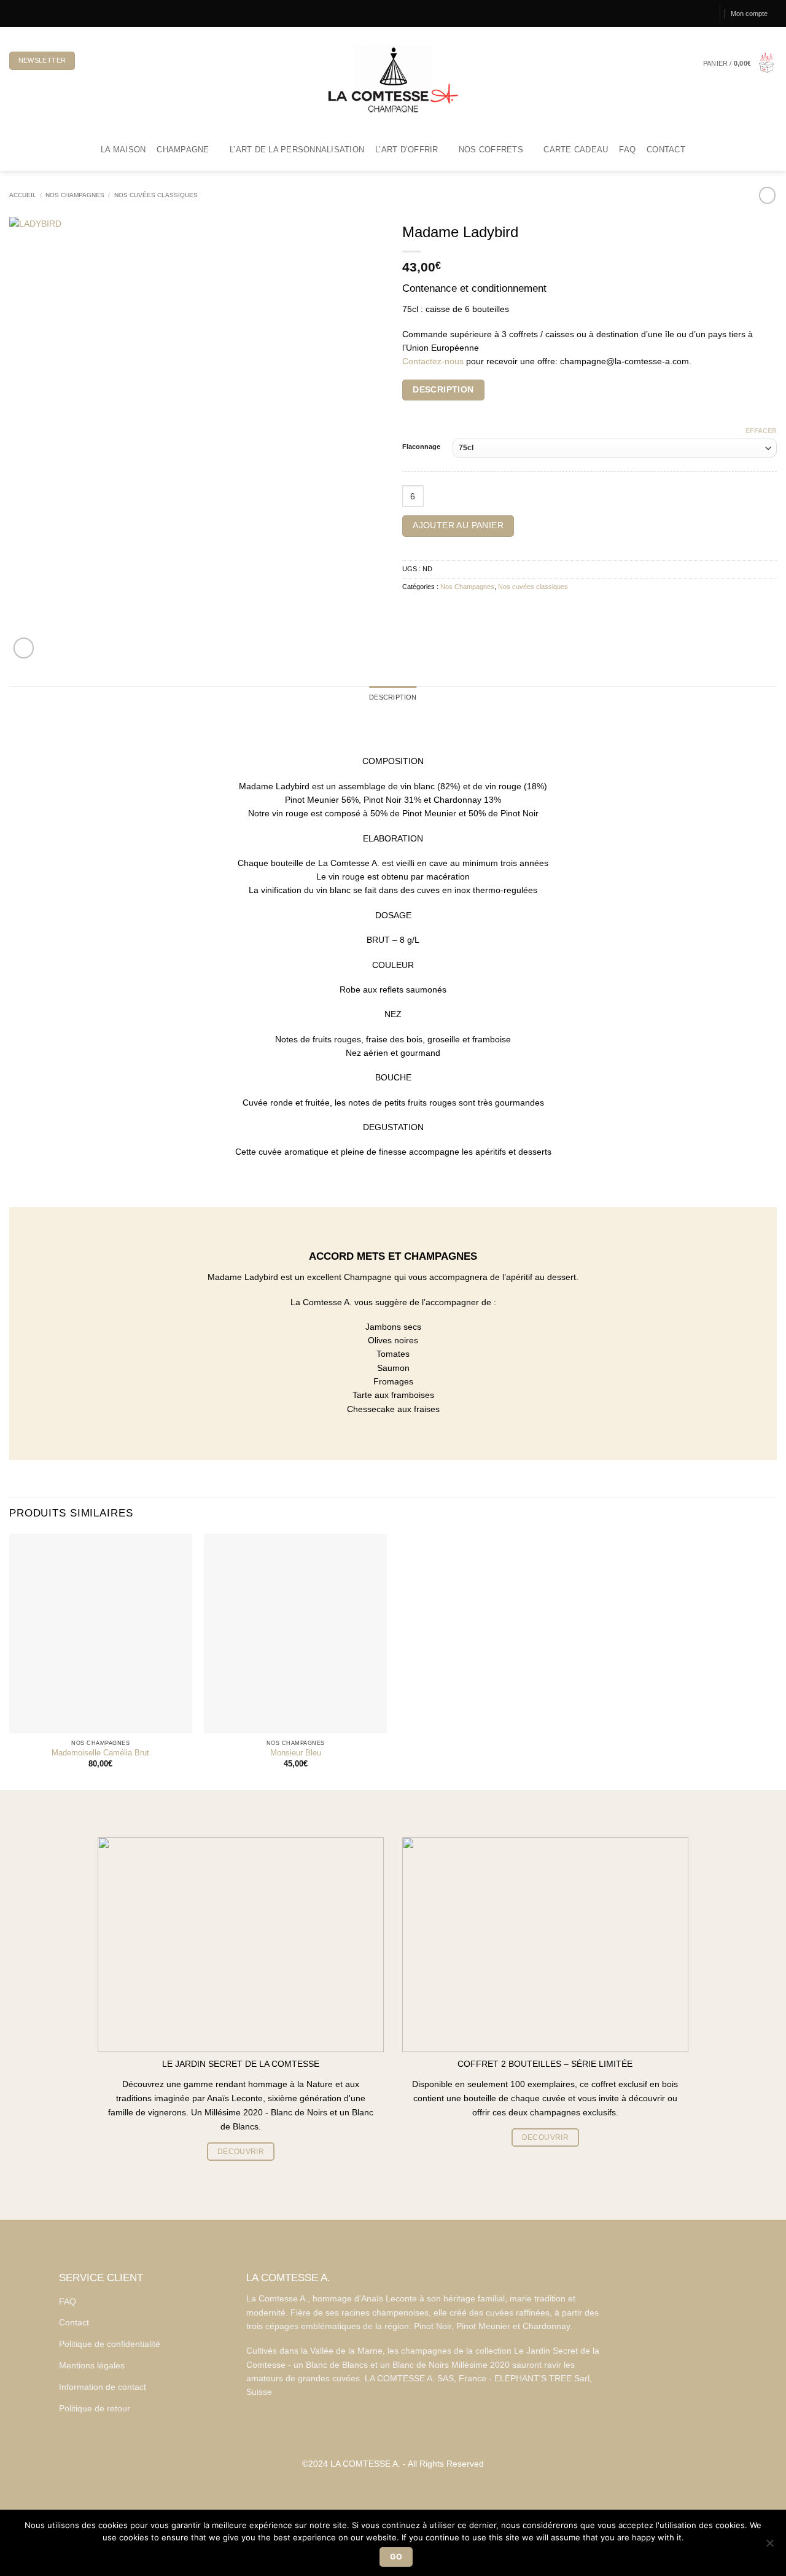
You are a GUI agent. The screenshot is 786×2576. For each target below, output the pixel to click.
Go (396, 2557)
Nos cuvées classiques (156, 195)
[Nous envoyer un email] (45, 13)
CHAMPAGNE (183, 150)
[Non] (769, 2547)
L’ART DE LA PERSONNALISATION (297, 150)
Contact (666, 150)
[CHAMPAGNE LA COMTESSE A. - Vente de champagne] (393, 78)
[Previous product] (767, 195)
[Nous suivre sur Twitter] (35, 13)
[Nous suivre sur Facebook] (14, 13)
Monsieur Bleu (296, 1753)
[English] (112, 61)
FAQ (627, 150)
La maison (123, 150)
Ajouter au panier (458, 525)
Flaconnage (421, 447)
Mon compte (749, 14)
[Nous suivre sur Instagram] (25, 13)
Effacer (761, 431)
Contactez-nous (433, 361)
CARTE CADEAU (576, 150)
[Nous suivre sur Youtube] (55, 13)
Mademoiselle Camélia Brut (100, 1753)
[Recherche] (705, 14)
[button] (740, 64)
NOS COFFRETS (491, 150)
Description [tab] (393, 697)
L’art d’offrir (407, 150)
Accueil (23, 195)
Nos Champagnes (75, 195)
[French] (92, 61)
